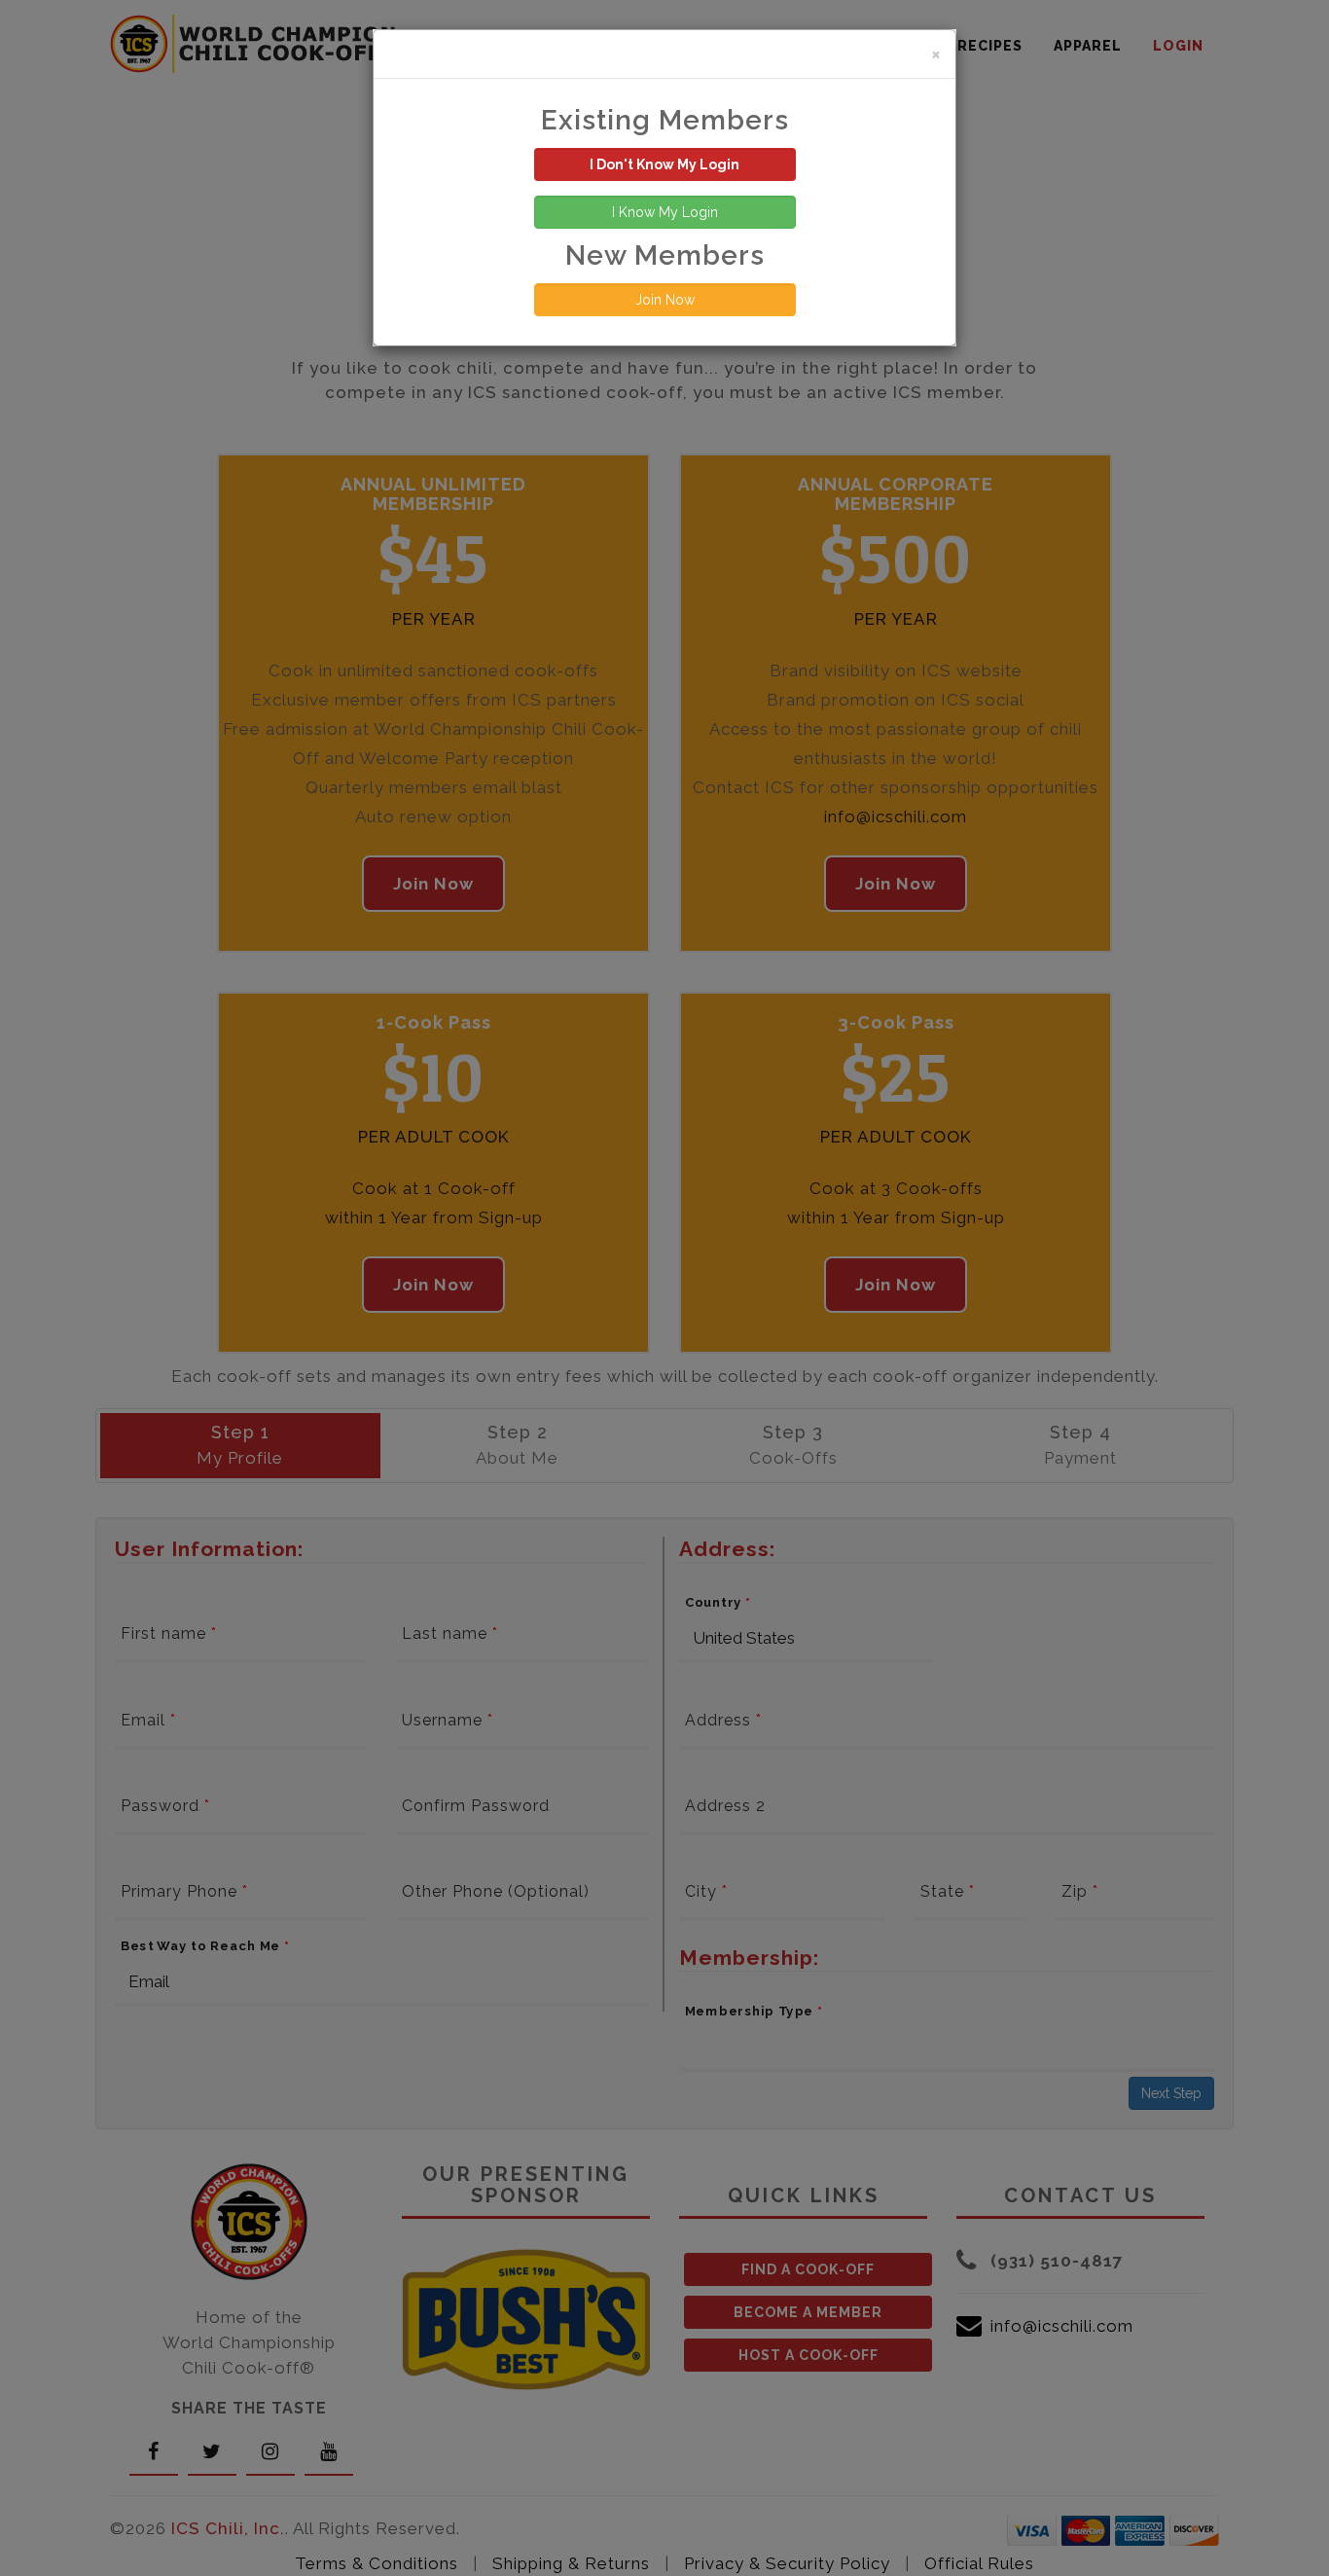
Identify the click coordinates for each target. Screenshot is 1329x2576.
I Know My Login (665, 212)
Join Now (665, 300)
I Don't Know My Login (664, 164)
